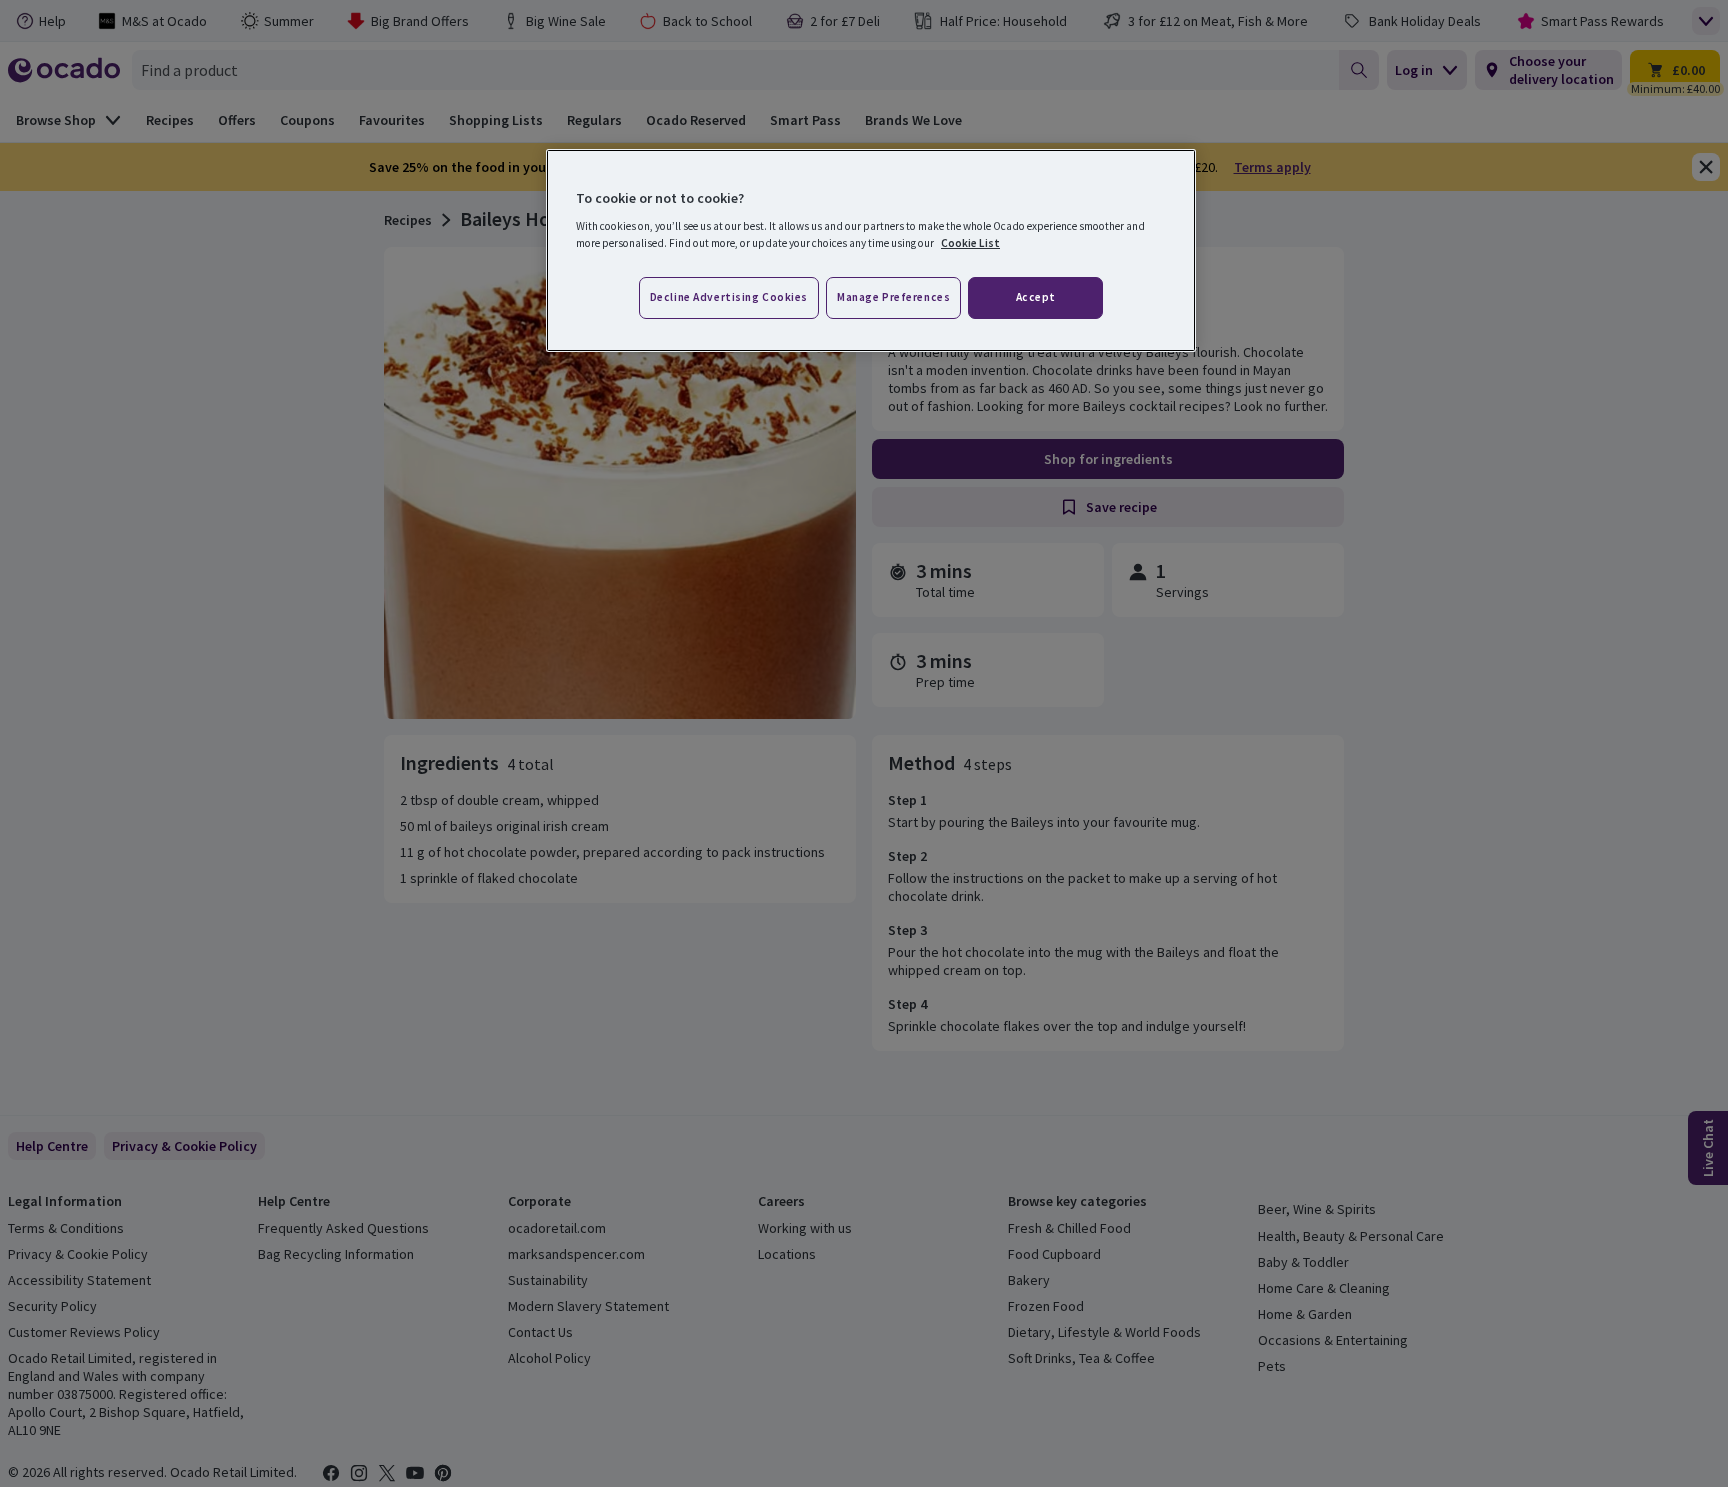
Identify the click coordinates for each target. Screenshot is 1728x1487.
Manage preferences (893, 297)
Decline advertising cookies (729, 297)
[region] (871, 251)
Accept (1036, 297)
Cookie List (970, 243)
